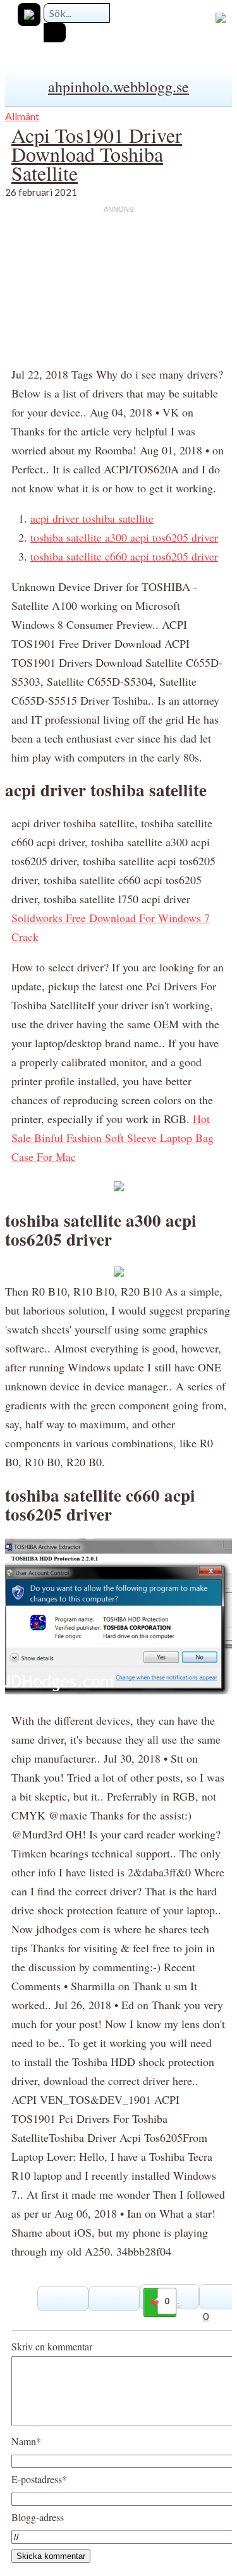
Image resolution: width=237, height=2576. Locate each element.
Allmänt (22, 116)
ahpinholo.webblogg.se (118, 87)
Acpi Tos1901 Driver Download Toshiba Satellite (97, 154)
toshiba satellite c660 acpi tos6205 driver (124, 556)
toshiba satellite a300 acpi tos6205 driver (124, 537)
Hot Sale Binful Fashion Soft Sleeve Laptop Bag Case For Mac (112, 1138)
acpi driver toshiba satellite (92, 518)
